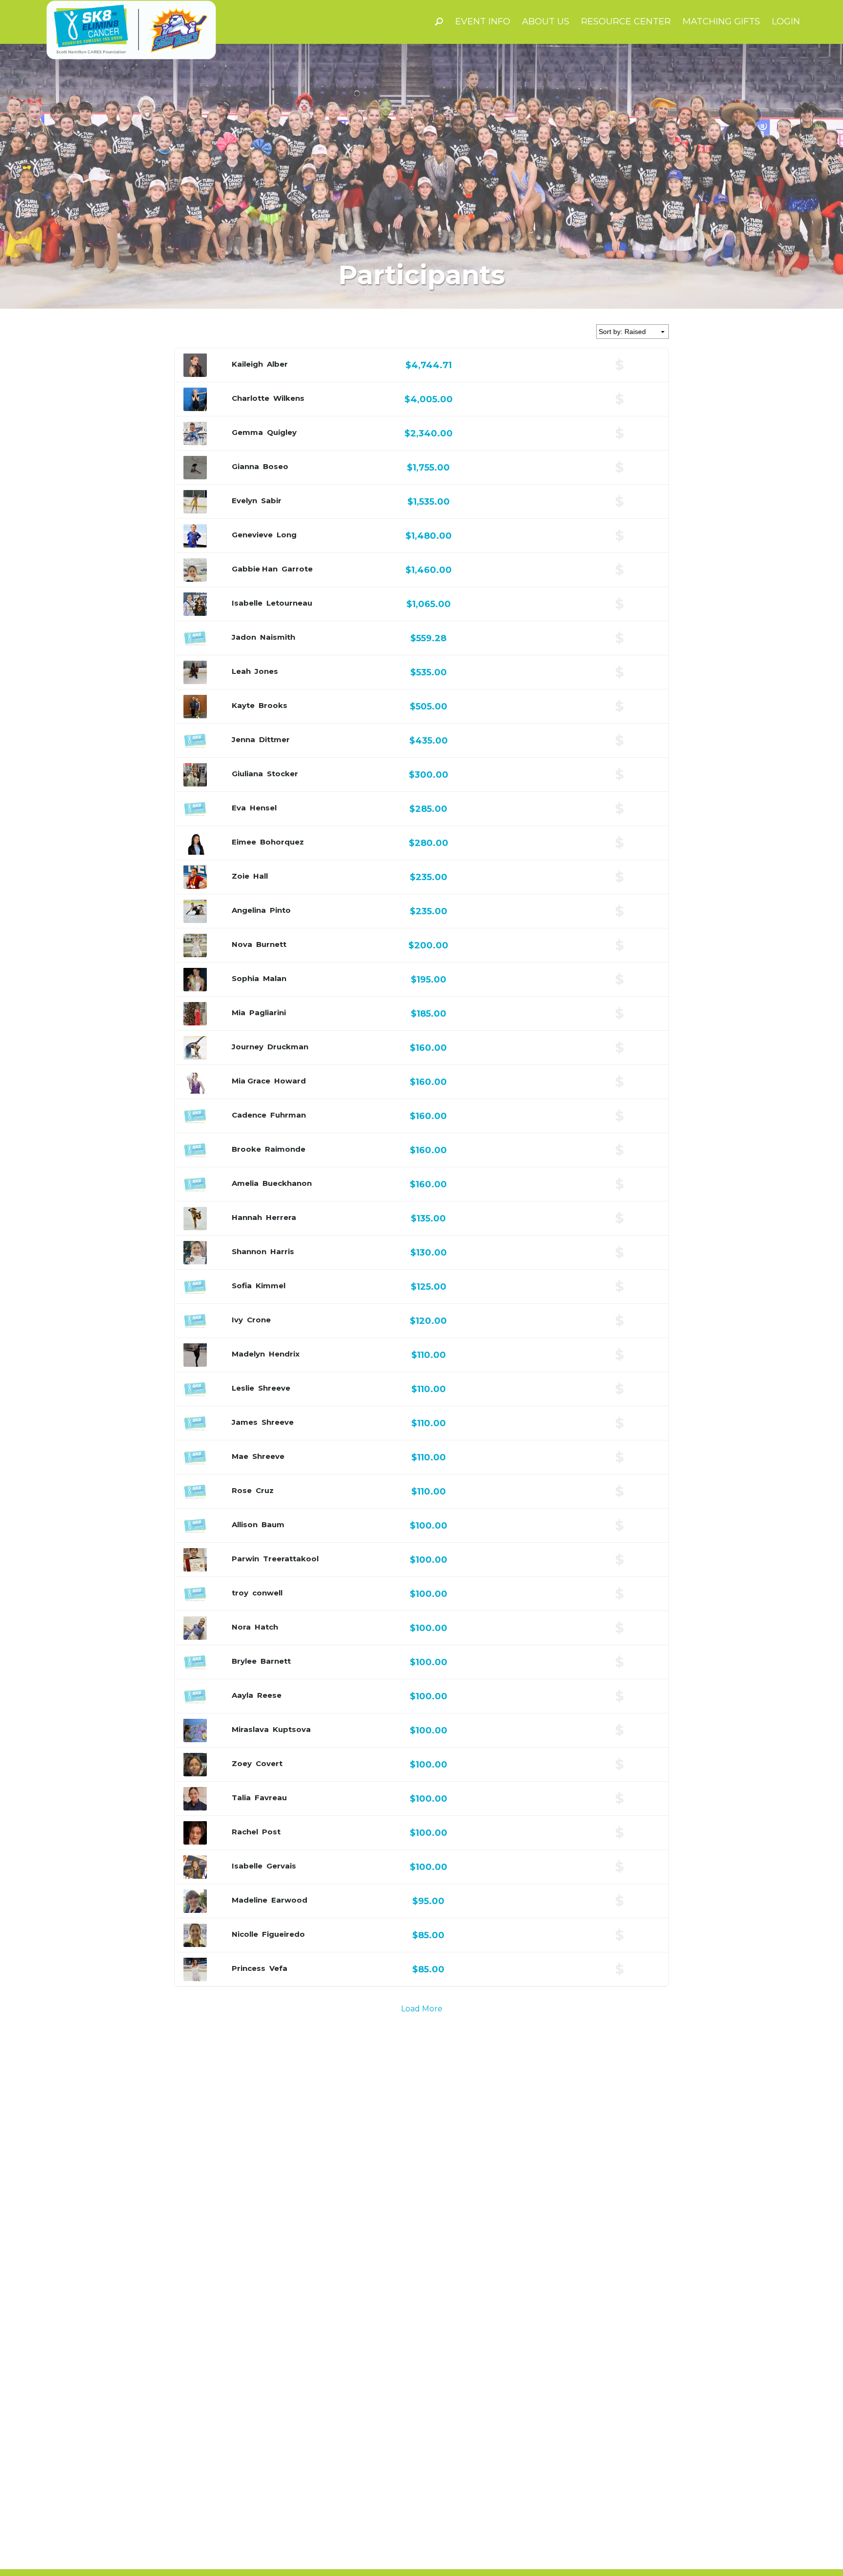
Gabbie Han (255, 569)
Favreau (271, 1798)
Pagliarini (268, 1013)
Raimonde (285, 1149)
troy (240, 1593)
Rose (242, 1490)
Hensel (263, 808)
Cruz (265, 1490)
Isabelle (247, 603)
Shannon (249, 1251)
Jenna (243, 739)
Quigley (282, 432)
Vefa (278, 1968)
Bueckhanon (287, 1183)
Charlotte (251, 398)
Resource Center (626, 21)
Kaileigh (247, 364)
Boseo (276, 466)
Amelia (245, 1183)
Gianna (245, 466)
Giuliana (247, 774)
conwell (267, 1593)
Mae (240, 1456)
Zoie (241, 876)
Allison (245, 1524)
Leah (241, 671)
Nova (242, 944)
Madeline (250, 1900)
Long (287, 535)
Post (271, 1832)
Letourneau (289, 603)
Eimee (244, 842)
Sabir (271, 501)
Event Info (483, 21)
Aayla (242, 1695)
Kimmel (271, 1286)
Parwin (245, 1559)
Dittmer (274, 739)
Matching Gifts (721, 21)
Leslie (243, 1388)
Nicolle (245, 1934)
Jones (266, 671)
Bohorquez (282, 842)
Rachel (245, 1832)
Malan (275, 978)
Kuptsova (292, 1729)
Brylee (244, 1661)
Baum (273, 1524)
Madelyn (248, 1354)
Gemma (247, 432)
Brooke (246, 1149)
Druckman (288, 1047)
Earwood (289, 1900)
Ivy (237, 1320)
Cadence (249, 1115)
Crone (259, 1320)
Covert (269, 1763)
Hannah (247, 1217)
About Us (546, 21)
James (245, 1422)
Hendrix (284, 1354)
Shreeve (274, 1388)
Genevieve (252, 535)
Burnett (271, 944)
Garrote (297, 569)
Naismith (278, 637)
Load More (422, 2009)
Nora (241, 1627)
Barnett (276, 1661)
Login (786, 21)
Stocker (282, 774)
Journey (248, 1047)
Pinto (280, 910)
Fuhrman (288, 1115)
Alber (277, 364)
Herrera (281, 1217)
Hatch (266, 1627)
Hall (261, 876)
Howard (290, 1081)
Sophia (245, 978)
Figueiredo (283, 1934)
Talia (241, 1798)
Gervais (281, 1866)
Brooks (273, 705)
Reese (269, 1695)
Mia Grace (251, 1081)
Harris (282, 1251)
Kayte (243, 705)
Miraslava (250, 1729)
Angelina (249, 910)
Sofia (242, 1286)
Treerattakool (291, 1559)
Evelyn (244, 501)
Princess (249, 1968)
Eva (239, 808)
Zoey (242, 1763)
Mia (239, 1013)
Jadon (244, 637)
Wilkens (289, 398)
